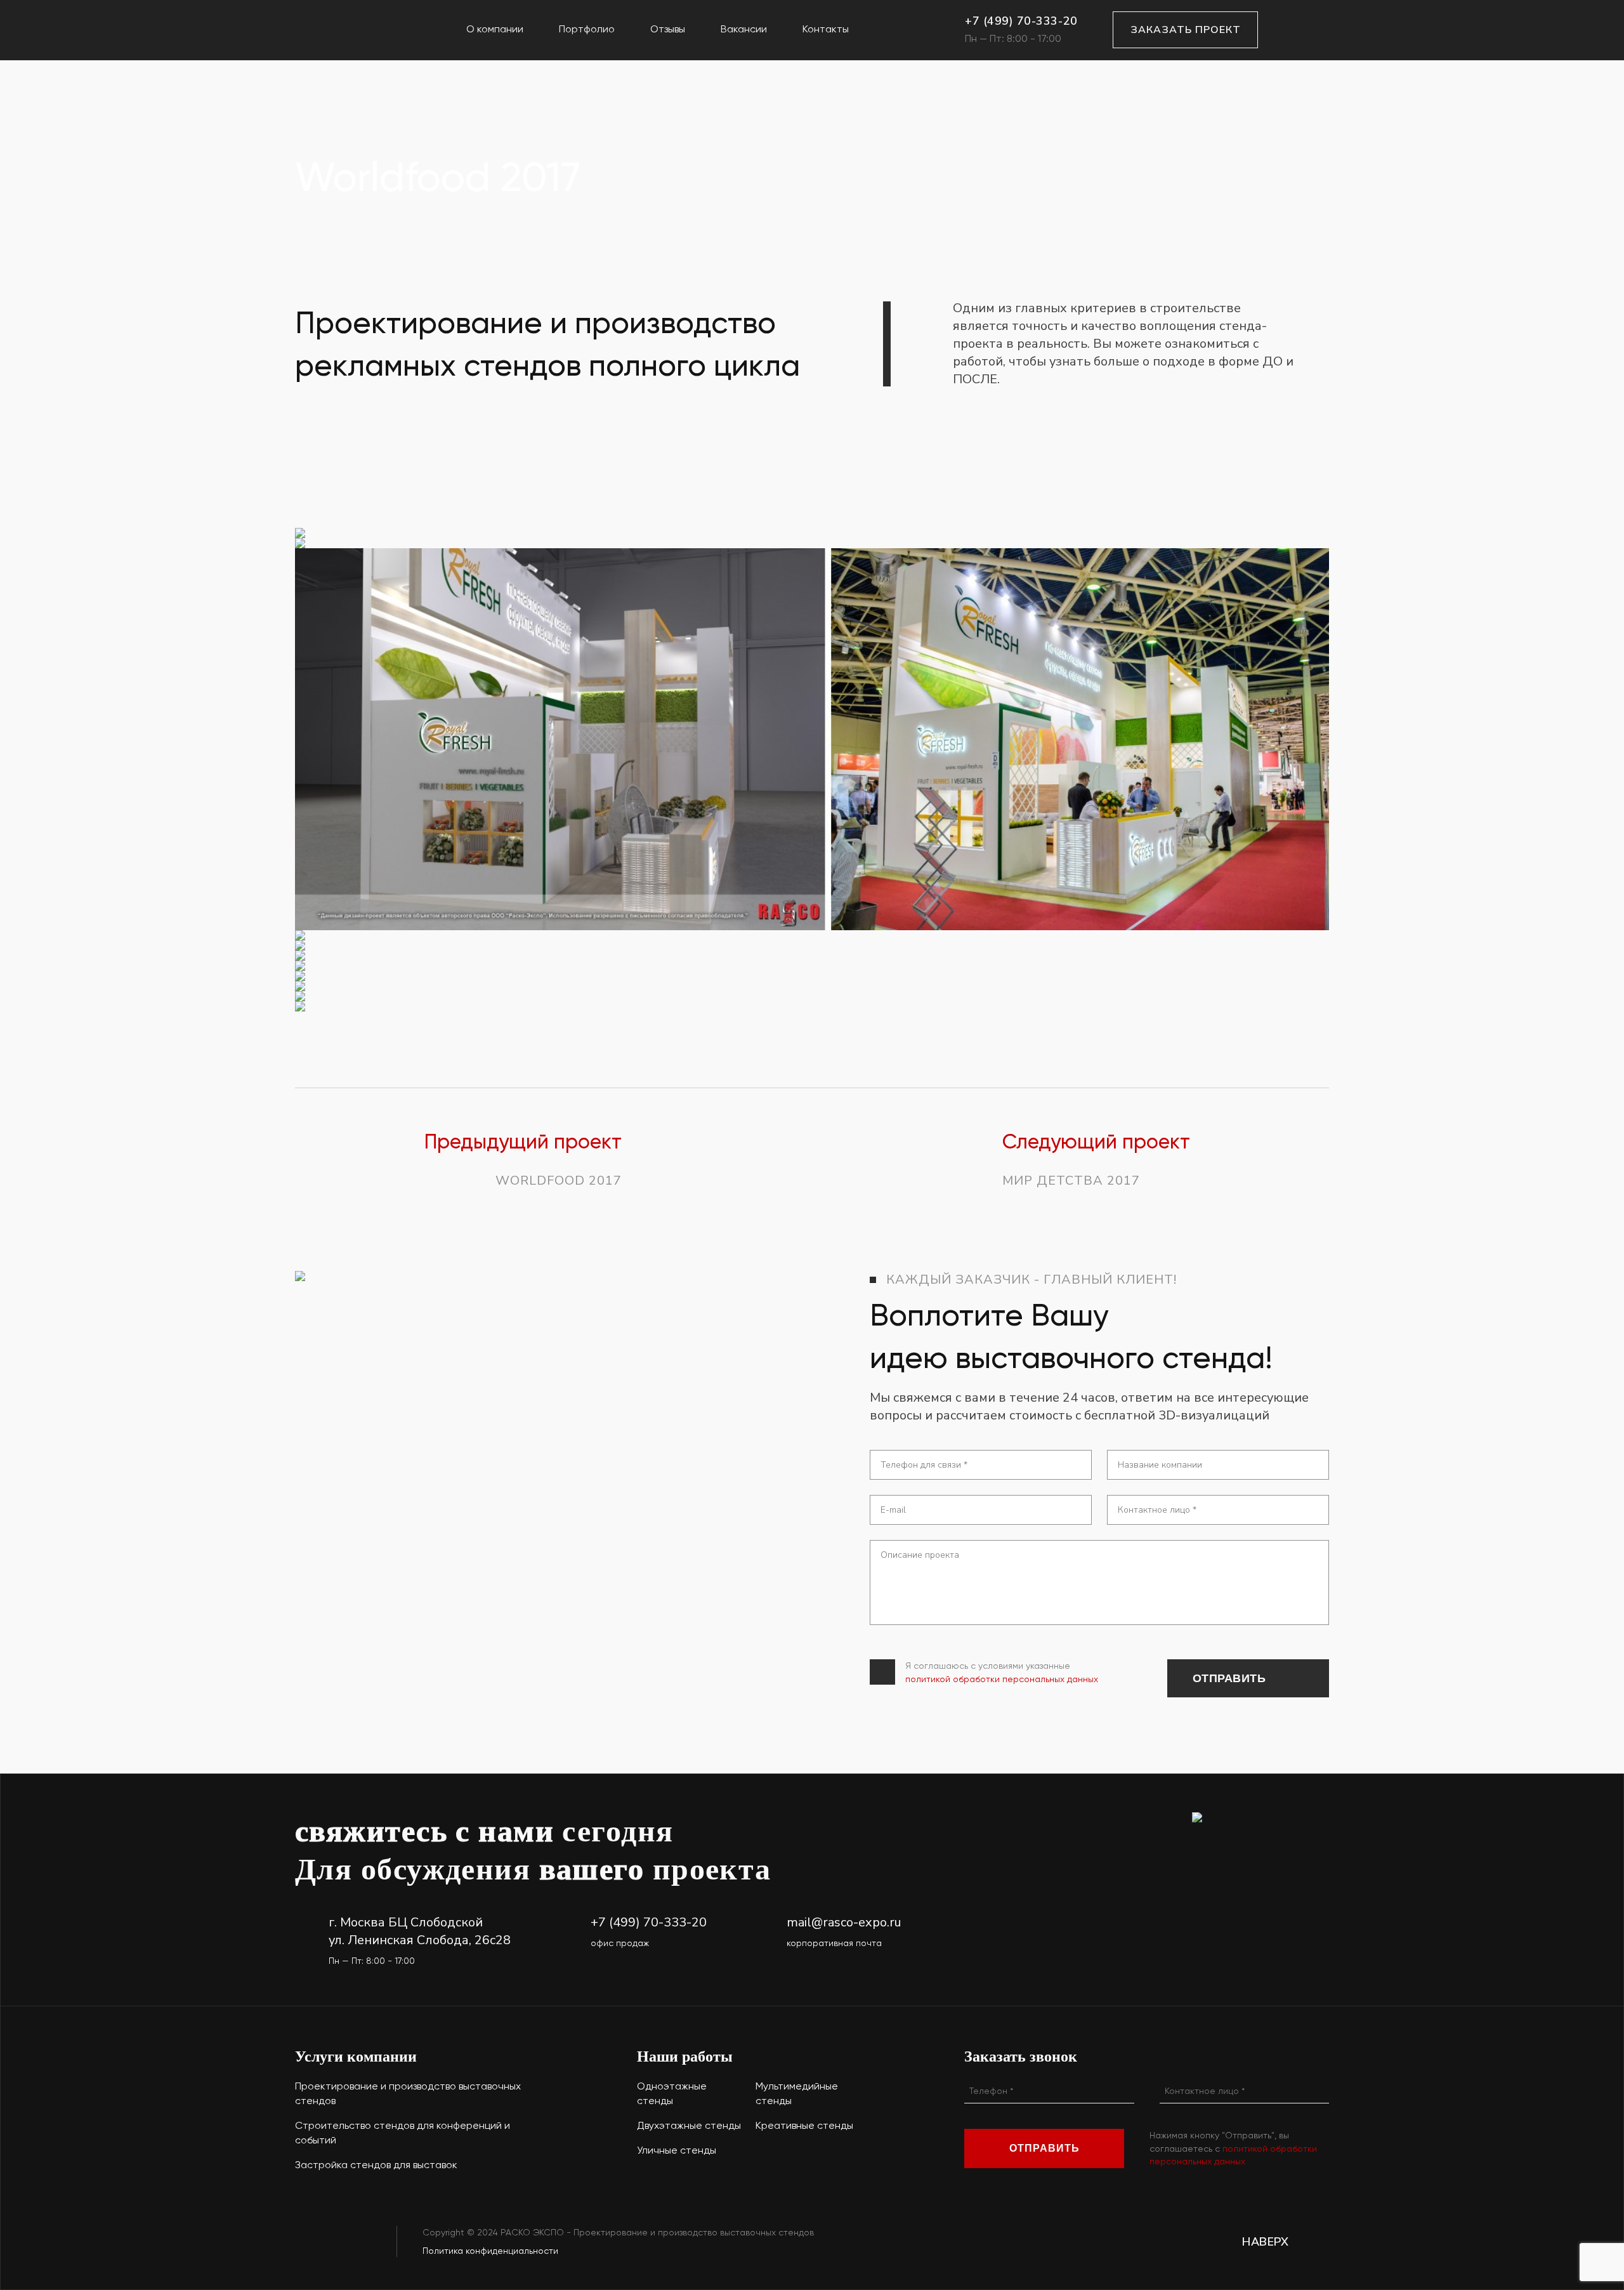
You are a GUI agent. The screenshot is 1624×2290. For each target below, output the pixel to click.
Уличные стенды (677, 2150)
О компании (495, 29)
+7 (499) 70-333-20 (1021, 21)
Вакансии (744, 29)
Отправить (1229, 1678)
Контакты (826, 29)
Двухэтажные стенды (689, 2125)
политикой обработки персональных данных (1002, 1679)
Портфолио (587, 29)
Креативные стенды (804, 2125)
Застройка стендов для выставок (376, 2165)
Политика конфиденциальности (490, 2251)
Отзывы (668, 29)
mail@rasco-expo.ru (844, 1922)
